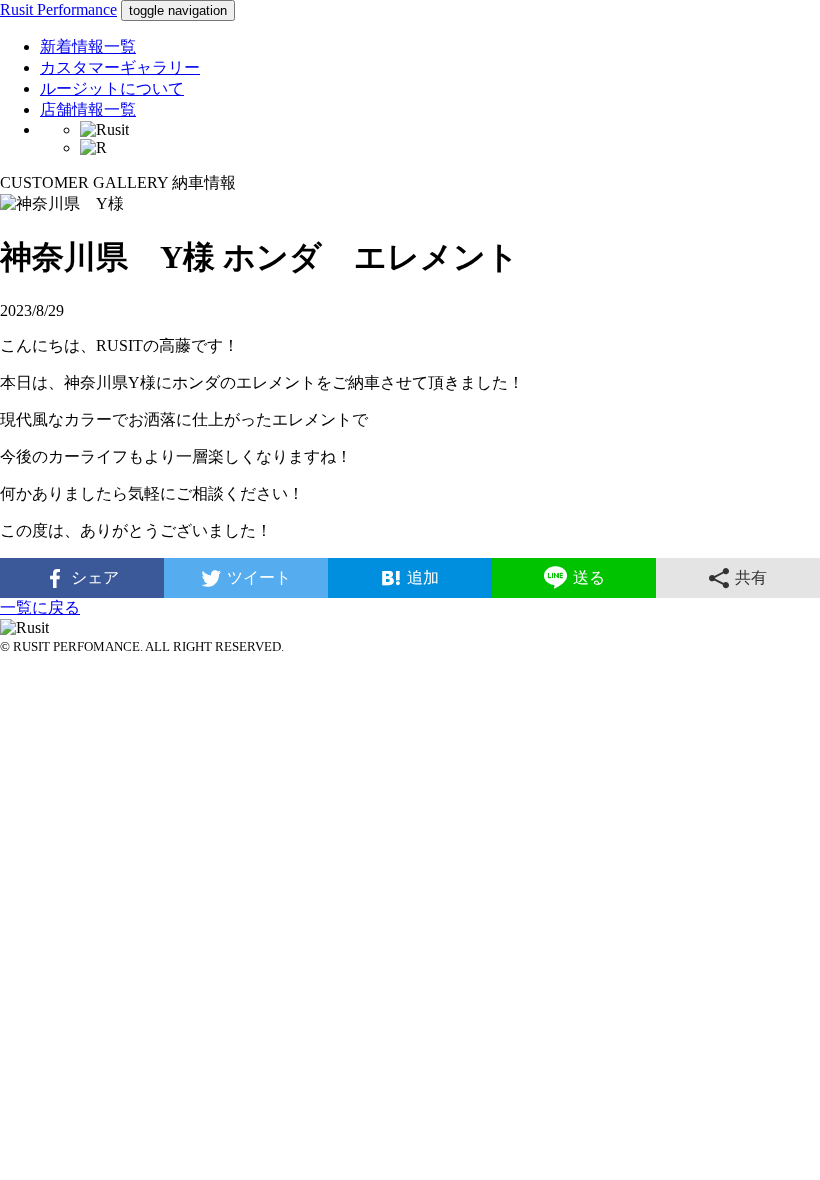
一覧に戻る (40, 607)
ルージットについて (112, 88)
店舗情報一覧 (88, 109)
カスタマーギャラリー (120, 67)
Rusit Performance (58, 9)
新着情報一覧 (88, 46)
